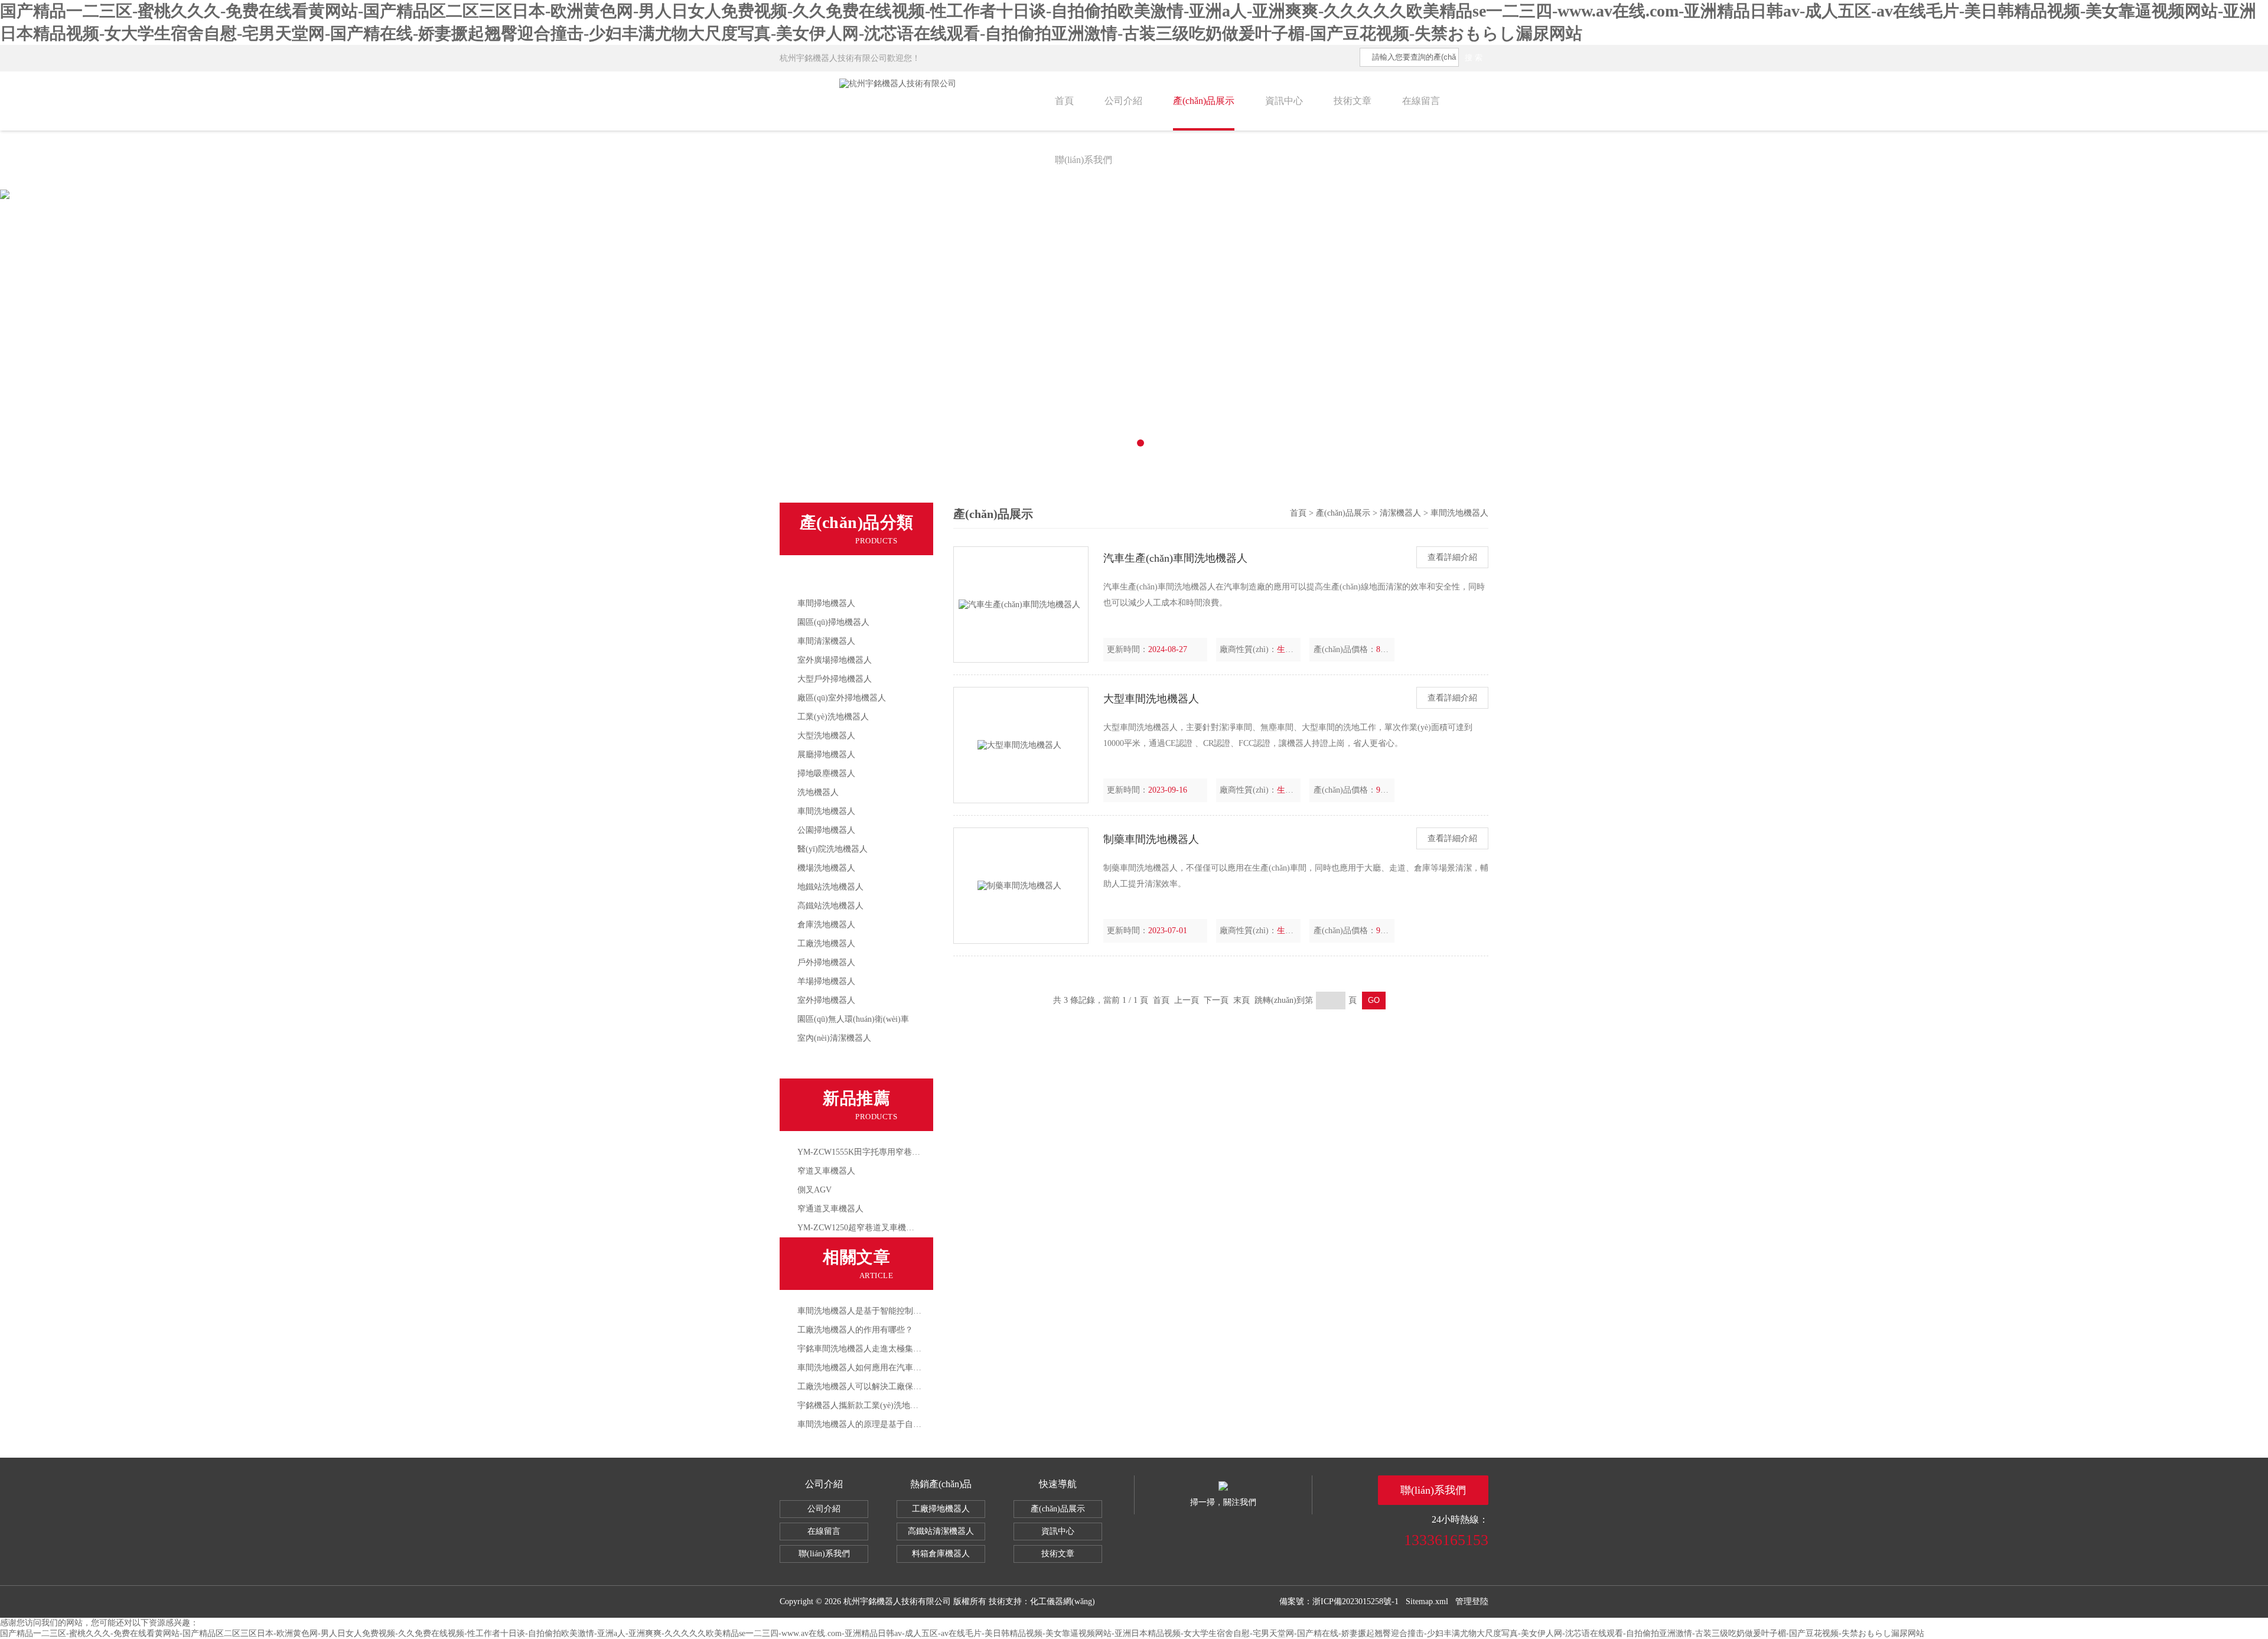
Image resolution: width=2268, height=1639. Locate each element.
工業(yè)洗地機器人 (833, 717)
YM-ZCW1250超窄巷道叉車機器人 (860, 1228)
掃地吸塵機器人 (826, 773)
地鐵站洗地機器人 (830, 887)
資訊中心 (1284, 101)
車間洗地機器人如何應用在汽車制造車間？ (876, 1368)
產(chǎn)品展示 (1204, 101)
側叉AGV (814, 1190)
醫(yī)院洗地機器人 (832, 849)
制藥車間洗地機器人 (1151, 839)
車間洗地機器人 (826, 811)
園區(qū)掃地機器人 (833, 622)
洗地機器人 (818, 792)
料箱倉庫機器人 (941, 1554)
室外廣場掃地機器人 (835, 660)
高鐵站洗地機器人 (830, 906)
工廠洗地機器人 (826, 944)
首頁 (1064, 101)
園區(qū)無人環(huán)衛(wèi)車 (853, 1019)
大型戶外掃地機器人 (835, 679)
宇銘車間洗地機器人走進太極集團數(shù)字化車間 (889, 1349)
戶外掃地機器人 (826, 962)
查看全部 (819, 1063)
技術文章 (1353, 101)
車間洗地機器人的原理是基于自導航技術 (872, 1424)
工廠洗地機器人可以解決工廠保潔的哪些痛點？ (884, 1387)
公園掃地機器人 (826, 830)
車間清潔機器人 (826, 641)
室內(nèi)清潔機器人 (834, 1038)
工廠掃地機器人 (941, 1509)
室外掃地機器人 (826, 1000)
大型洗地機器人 (826, 736)
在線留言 (1421, 101)
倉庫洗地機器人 (826, 925)
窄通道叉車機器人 (830, 1209)
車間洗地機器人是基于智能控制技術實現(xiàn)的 (886, 1311)
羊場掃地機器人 (826, 981)
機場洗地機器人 (826, 868)
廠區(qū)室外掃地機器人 (842, 698)
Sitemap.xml (1427, 1601)
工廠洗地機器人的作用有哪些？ (855, 1330)
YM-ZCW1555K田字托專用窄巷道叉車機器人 (879, 1152)
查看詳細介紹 (1452, 557)
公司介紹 (1123, 101)
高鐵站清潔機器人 (941, 1531)
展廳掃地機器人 (826, 755)
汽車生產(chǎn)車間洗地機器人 (1175, 558)
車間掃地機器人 (826, 603)
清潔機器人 (823, 579)
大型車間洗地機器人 (1151, 699)
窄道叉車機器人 (826, 1171)
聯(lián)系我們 (1084, 160)
